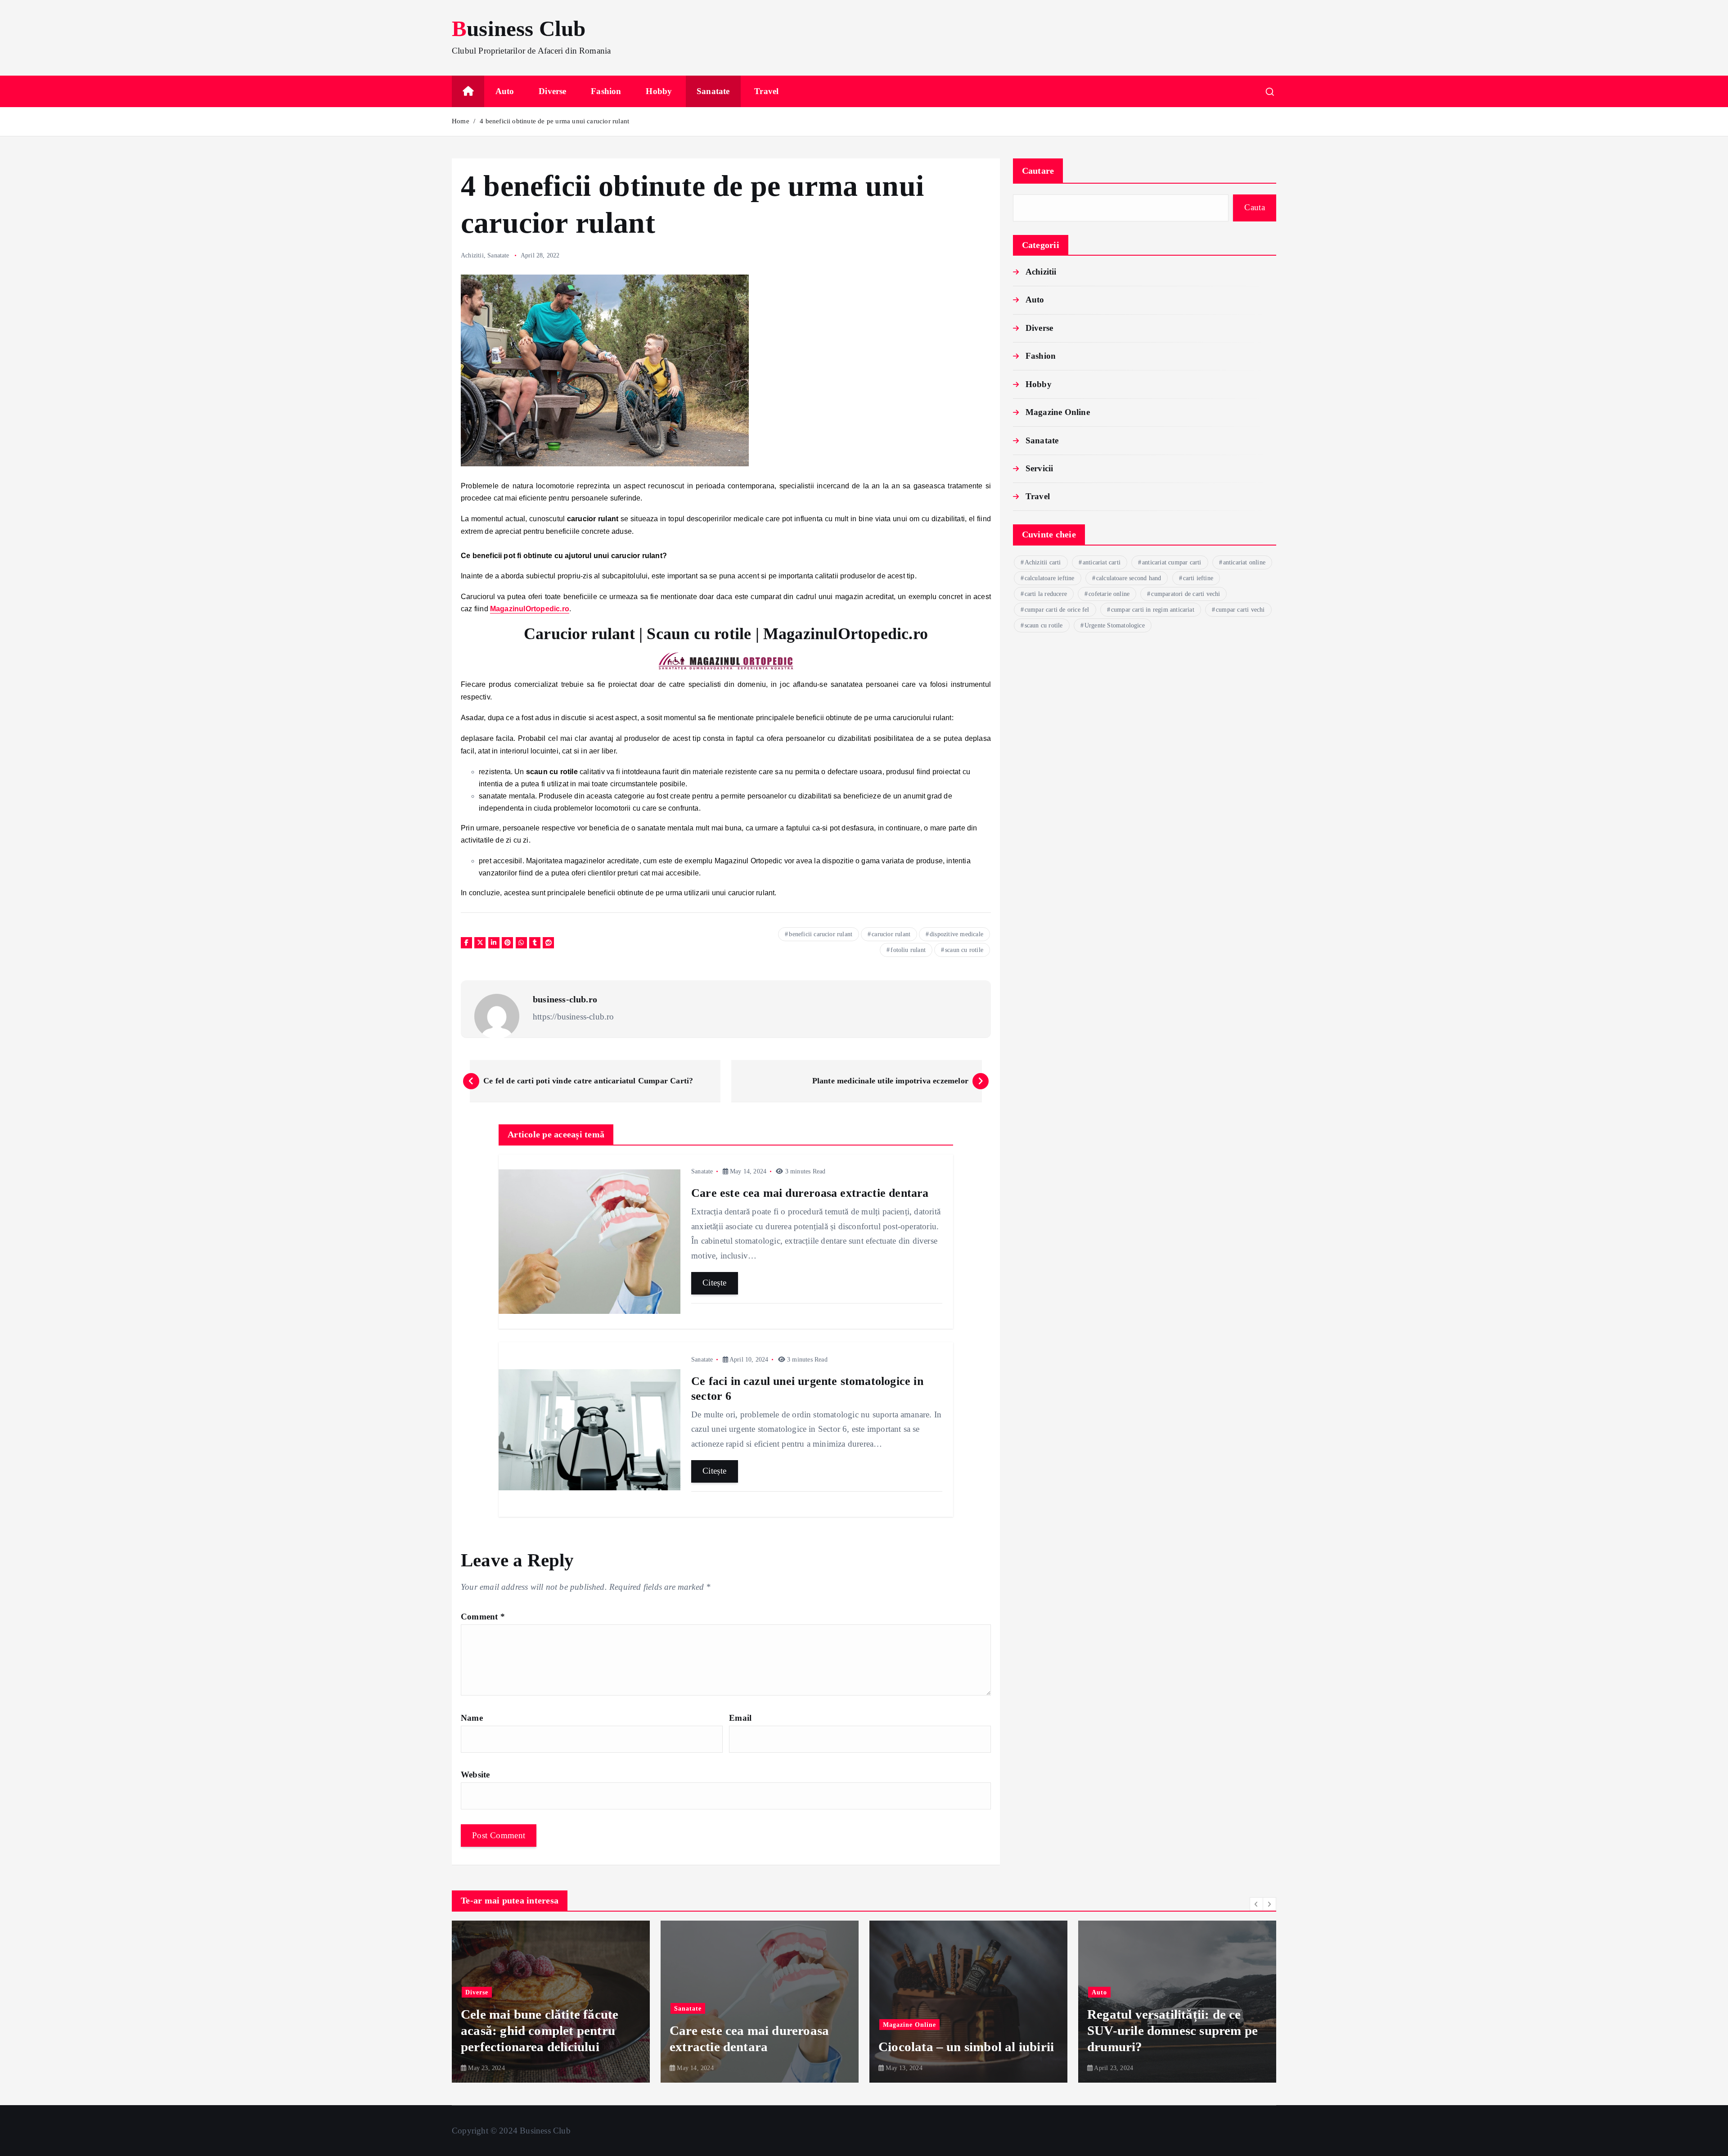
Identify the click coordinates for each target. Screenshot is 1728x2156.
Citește (715, 1283)
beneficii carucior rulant (821, 934)
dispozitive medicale (956, 934)
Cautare (1038, 171)
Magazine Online (1058, 412)
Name (472, 1718)
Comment (483, 1617)
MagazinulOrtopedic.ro (530, 609)
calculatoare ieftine (1050, 578)
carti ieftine (1198, 578)
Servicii (1039, 468)
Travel (766, 91)
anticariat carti (1102, 562)
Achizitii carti (1043, 562)
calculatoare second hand (1129, 578)
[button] (1256, 1904)
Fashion (606, 91)
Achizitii (472, 255)
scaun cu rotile (964, 950)
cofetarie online (1109, 594)
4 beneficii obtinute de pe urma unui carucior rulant (554, 121)
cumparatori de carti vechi (1186, 594)
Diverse (552, 91)
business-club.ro (565, 999)
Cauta (1255, 207)
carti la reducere (1046, 594)
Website (475, 1775)
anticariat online (1244, 562)
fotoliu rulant (908, 950)
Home (461, 121)
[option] (551, 2002)
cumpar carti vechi (1240, 610)
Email (740, 1718)
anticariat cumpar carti (1172, 562)
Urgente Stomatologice (1115, 625)
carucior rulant (891, 934)
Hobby (659, 91)
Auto (505, 91)
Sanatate (713, 91)
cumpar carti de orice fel (1057, 610)
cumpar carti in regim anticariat (1153, 610)
